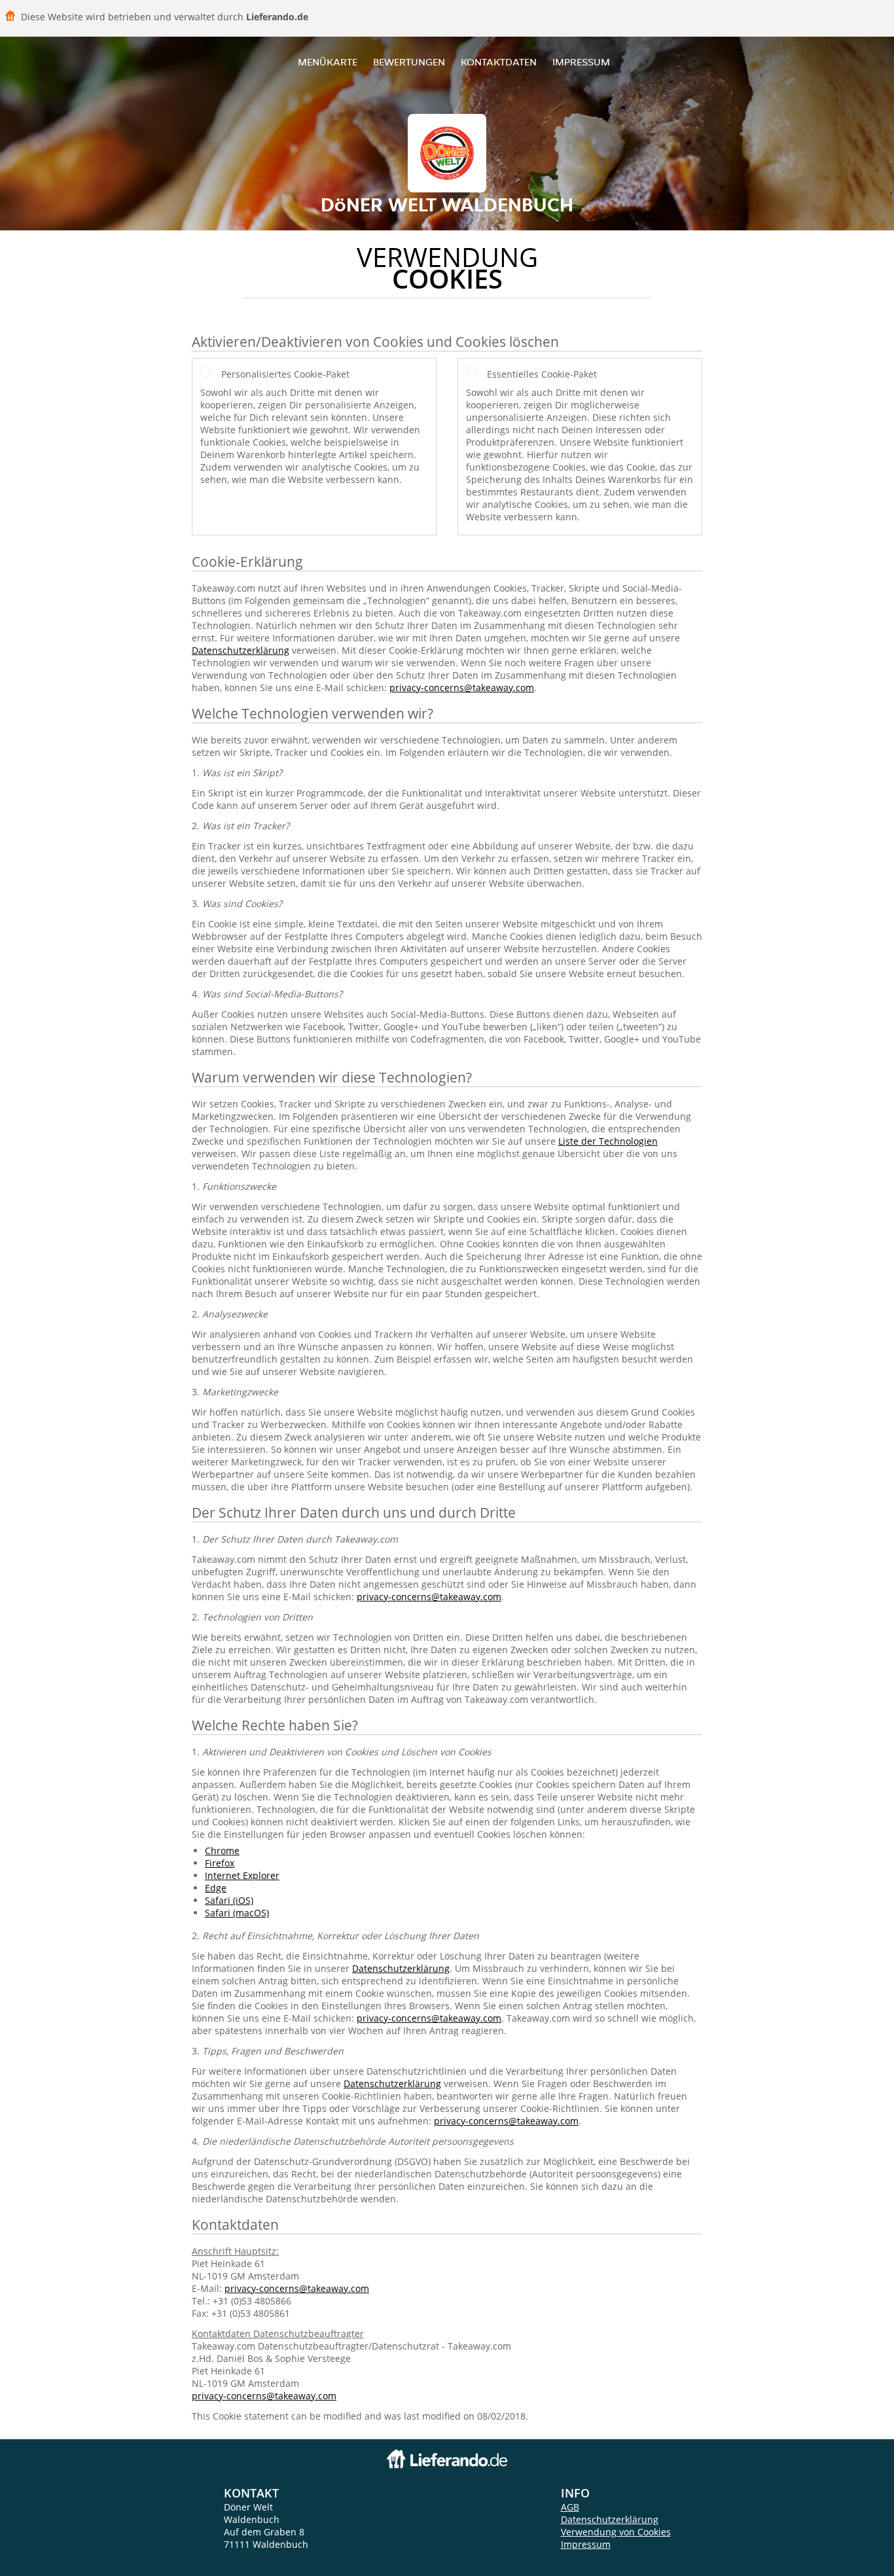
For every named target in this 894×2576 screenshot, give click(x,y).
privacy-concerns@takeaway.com (462, 688)
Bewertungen (409, 62)
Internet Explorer (242, 1875)
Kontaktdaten (499, 62)
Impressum (581, 62)
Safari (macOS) (237, 1913)
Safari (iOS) (229, 1900)
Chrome (222, 1851)
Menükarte (328, 62)
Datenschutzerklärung (241, 650)
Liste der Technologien (608, 1141)
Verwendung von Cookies (616, 2532)
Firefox (220, 1863)
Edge (216, 1888)
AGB (570, 2507)
